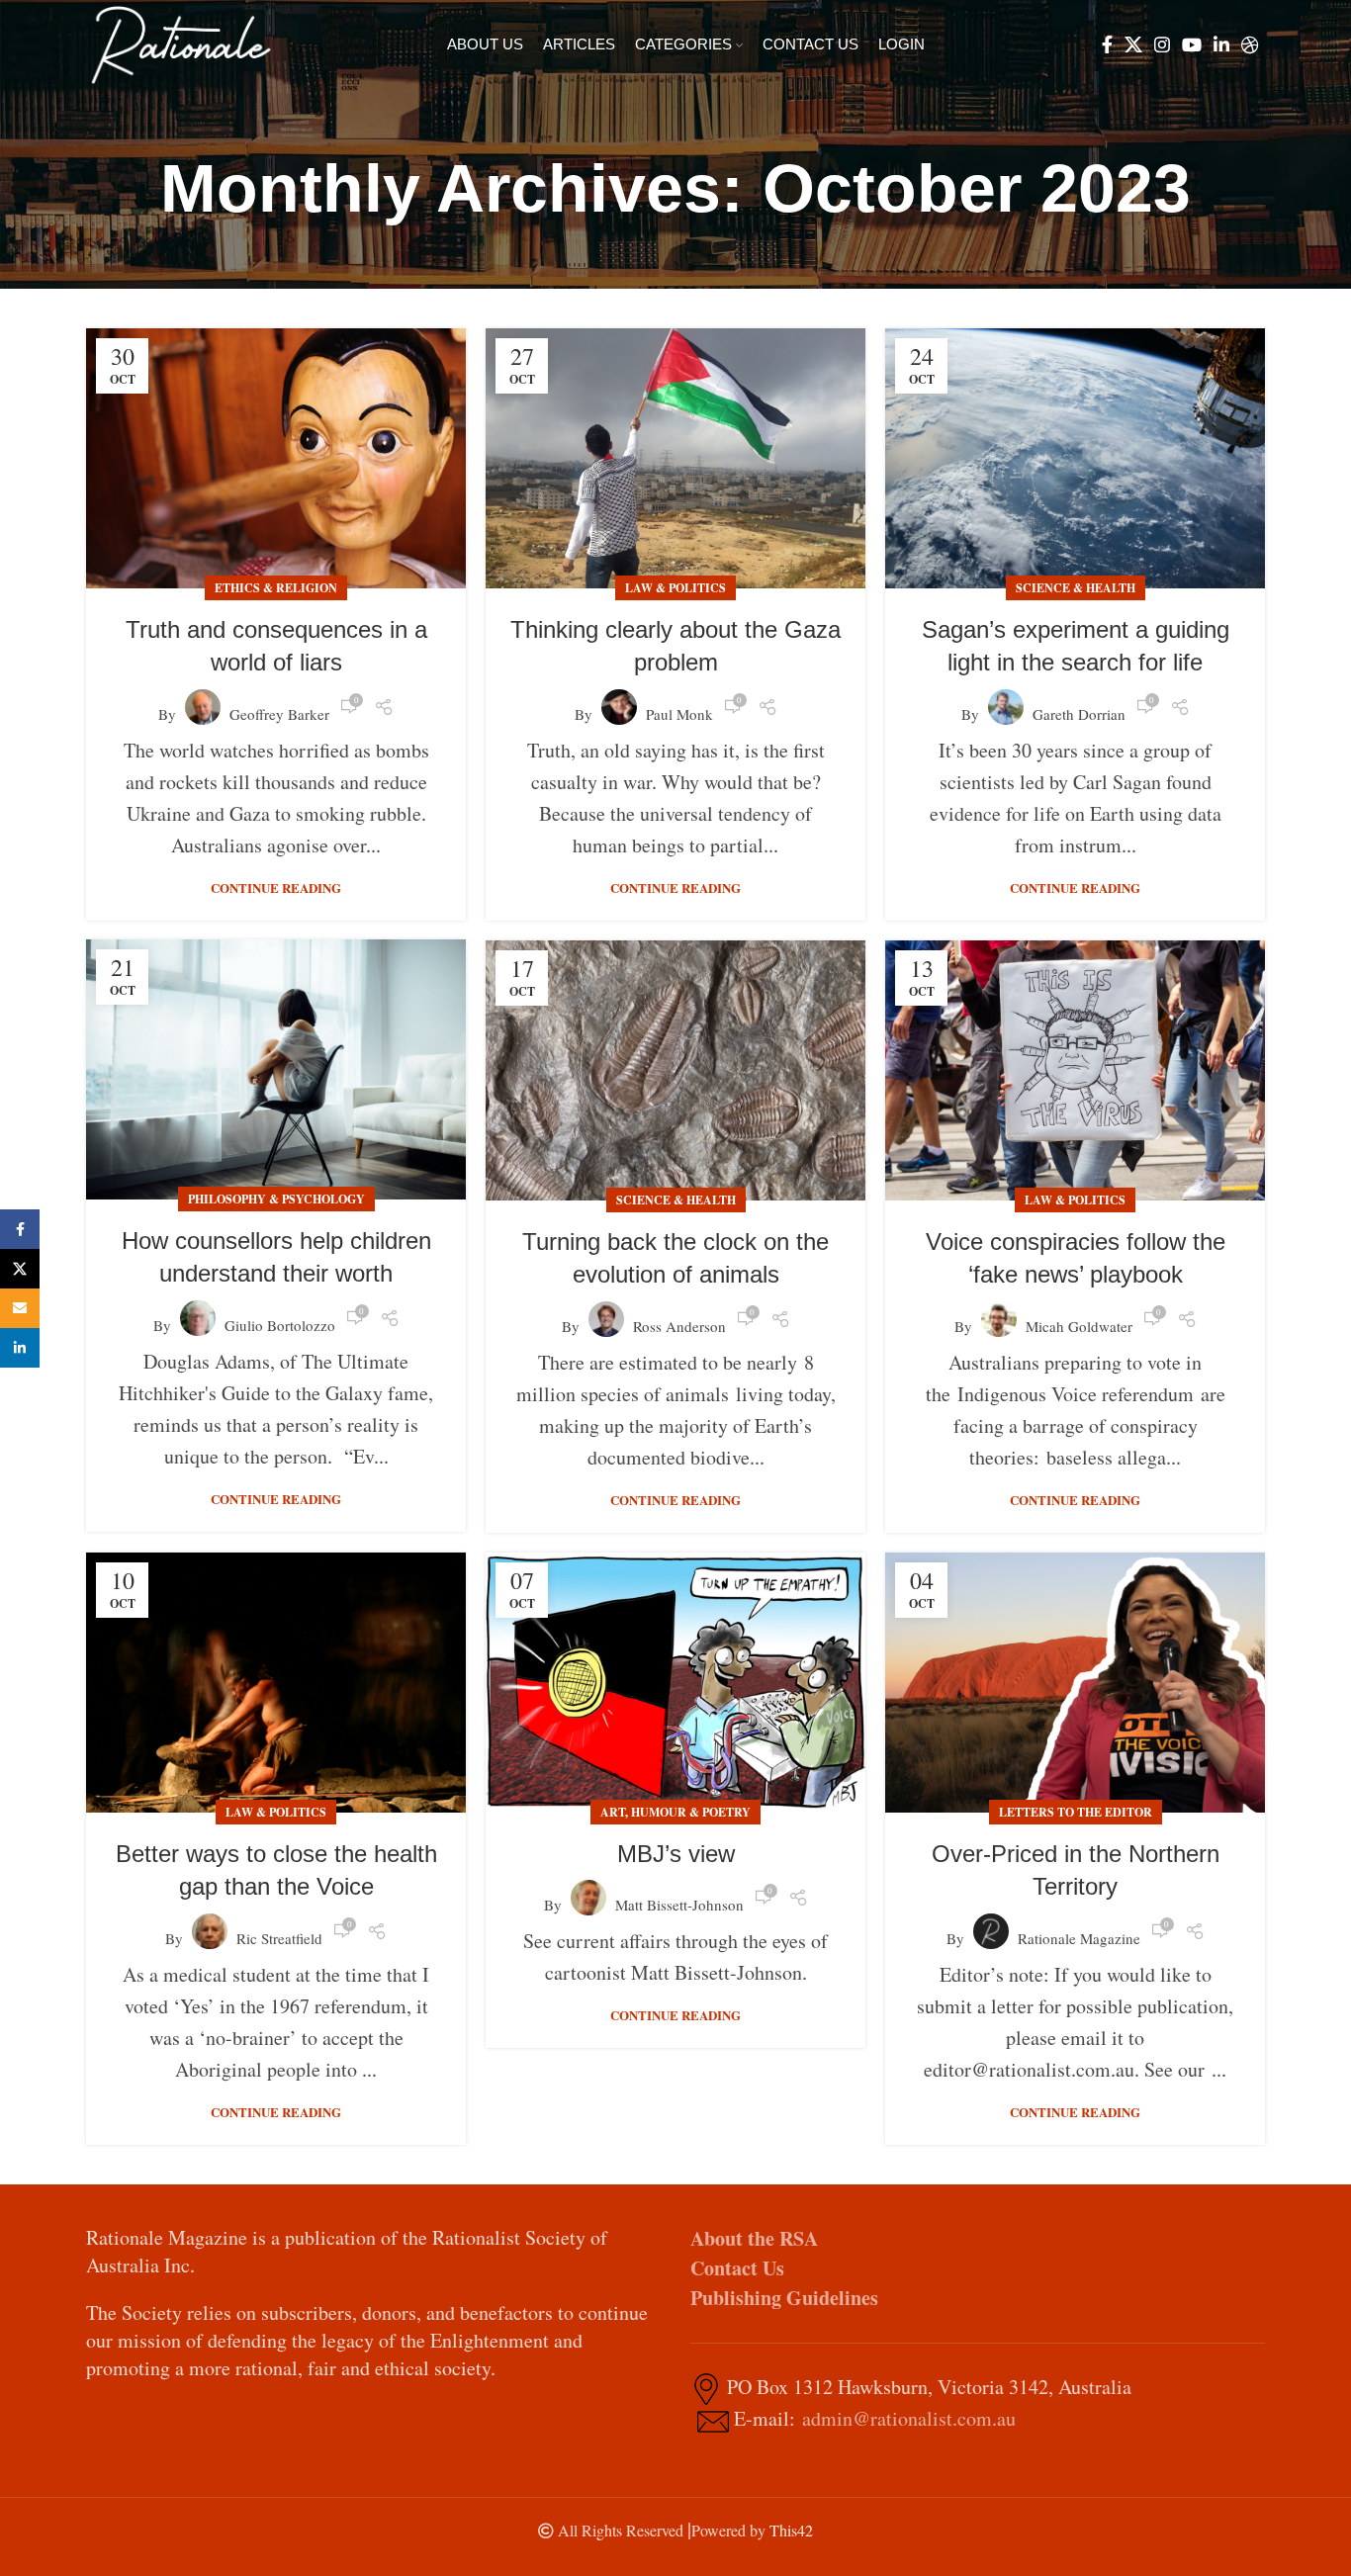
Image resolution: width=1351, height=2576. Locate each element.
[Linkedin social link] (1221, 44)
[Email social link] (20, 1308)
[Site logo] (181, 42)
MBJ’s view (676, 1854)
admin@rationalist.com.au (909, 2418)
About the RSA (754, 2238)
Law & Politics (675, 588)
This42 (791, 2530)
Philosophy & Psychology (276, 1199)
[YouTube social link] (1192, 44)
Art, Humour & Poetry (675, 1812)
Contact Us (737, 2268)
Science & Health (1076, 588)
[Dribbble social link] (1250, 44)
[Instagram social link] (1162, 44)
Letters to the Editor (1076, 1812)
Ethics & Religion (276, 588)
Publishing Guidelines (784, 2298)
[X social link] (1133, 44)
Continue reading (276, 888)
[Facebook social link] (1107, 44)
